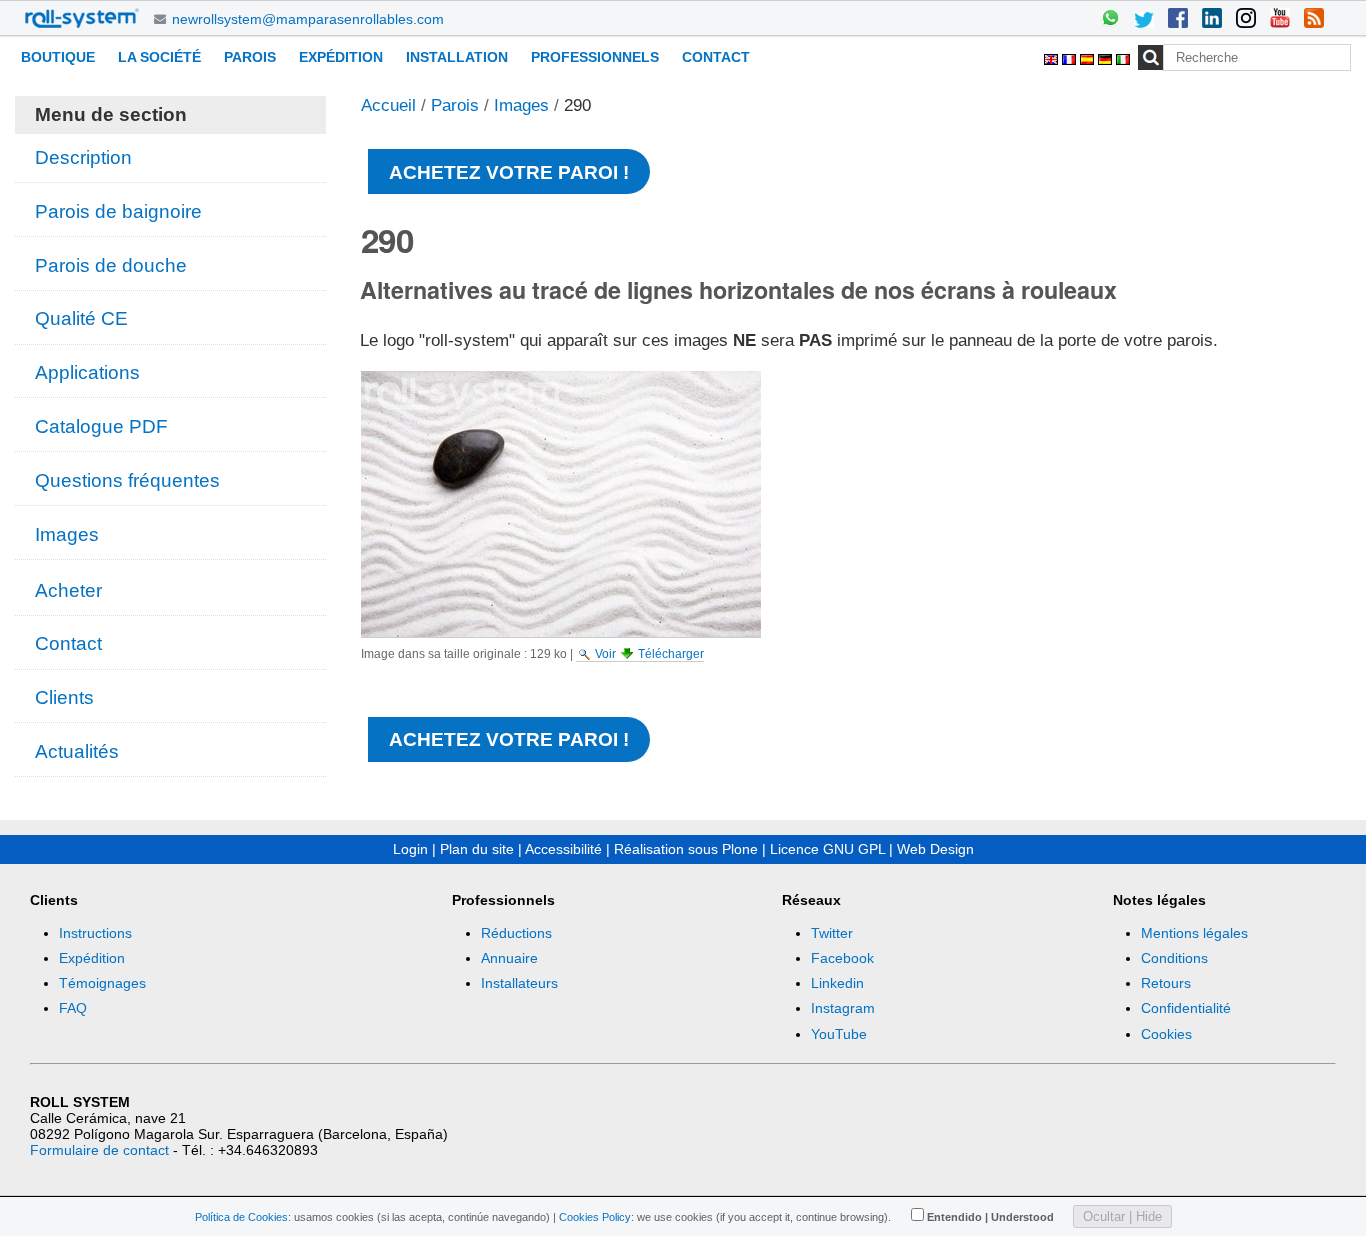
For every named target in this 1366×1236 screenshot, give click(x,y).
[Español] (1089, 56)
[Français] (1071, 56)
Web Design (935, 849)
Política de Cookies (241, 1217)
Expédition (341, 57)
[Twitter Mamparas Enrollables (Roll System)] (1144, 20)
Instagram (843, 1008)
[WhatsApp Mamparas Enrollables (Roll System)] (1110, 20)
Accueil (388, 105)
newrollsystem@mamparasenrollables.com (308, 19)
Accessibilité (563, 849)
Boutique (58, 57)
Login (410, 849)
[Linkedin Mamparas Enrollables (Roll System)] (1212, 20)
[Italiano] (1123, 56)
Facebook (842, 958)
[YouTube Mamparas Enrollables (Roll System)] (1280, 20)
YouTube (839, 1034)
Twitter (832, 933)
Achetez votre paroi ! (509, 172)
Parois (250, 57)
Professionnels (595, 57)
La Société (159, 57)
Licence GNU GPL (827, 849)
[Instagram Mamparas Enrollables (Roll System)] (1246, 20)
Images (521, 105)
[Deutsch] (1107, 56)
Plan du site (477, 849)
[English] (1053, 56)
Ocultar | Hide (1122, 1216)
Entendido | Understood (990, 1217)
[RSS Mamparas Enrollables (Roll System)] (1314, 20)
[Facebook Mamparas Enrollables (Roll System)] (1178, 20)
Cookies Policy (595, 1217)
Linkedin (837, 983)
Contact (716, 57)
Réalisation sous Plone (686, 849)
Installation (457, 57)
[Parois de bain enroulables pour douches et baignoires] (82, 18)
